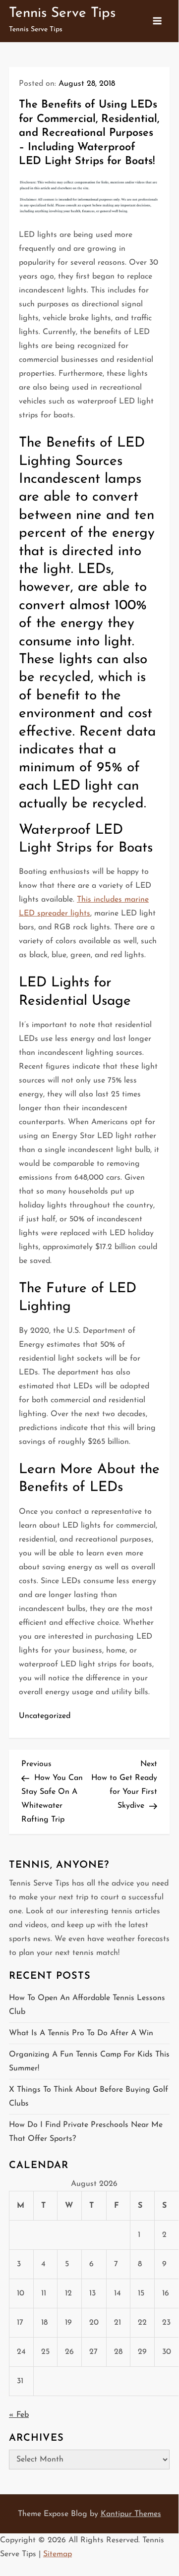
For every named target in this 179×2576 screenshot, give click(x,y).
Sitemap (58, 2554)
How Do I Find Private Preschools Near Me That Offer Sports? (86, 2132)
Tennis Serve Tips (62, 13)
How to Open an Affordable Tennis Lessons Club (87, 2005)
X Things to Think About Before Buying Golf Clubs (89, 2097)
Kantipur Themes (131, 2514)
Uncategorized (45, 1716)
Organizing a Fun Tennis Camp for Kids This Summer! (89, 2061)
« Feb (19, 2415)
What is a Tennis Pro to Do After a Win (81, 2033)
